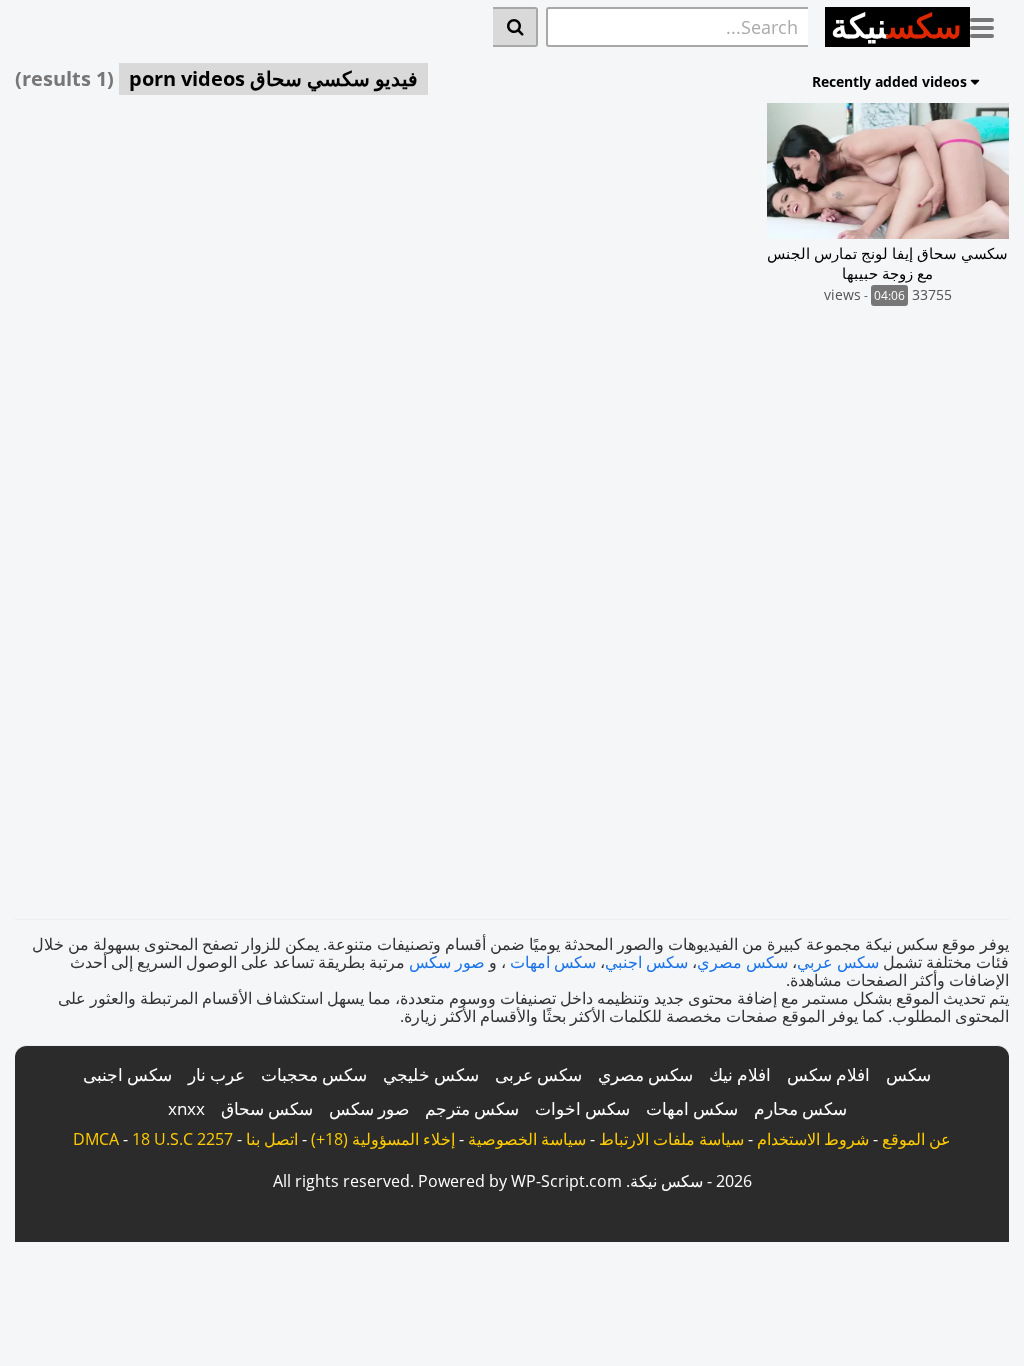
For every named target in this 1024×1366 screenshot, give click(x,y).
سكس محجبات (314, 1074)
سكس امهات (553, 962)
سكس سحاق (267, 1108)
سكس (908, 1074)
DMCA (96, 1139)
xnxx (186, 1108)
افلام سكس (828, 1074)
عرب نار (216, 1074)
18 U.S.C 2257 (182, 1139)
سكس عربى (538, 1074)
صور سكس (447, 962)
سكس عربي (838, 962)
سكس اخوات (582, 1108)
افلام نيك (740, 1074)
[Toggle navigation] (989, 24)
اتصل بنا (272, 1139)
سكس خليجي (431, 1074)
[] (515, 27)
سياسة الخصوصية (527, 1139)
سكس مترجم (472, 1108)
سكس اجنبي (646, 962)
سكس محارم (800, 1108)
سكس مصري (742, 962)
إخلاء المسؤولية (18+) (383, 1139)
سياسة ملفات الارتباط (671, 1139)
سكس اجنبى (127, 1074)
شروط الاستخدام (813, 1139)
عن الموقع (916, 1139)
